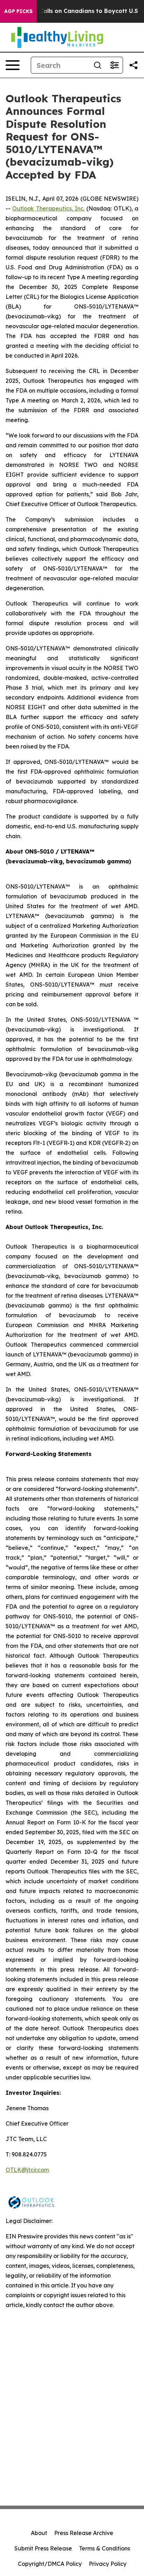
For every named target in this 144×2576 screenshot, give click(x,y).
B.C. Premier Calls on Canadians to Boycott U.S (70, 11)
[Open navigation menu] (13, 65)
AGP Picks (18, 11)
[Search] (98, 65)
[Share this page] (134, 65)
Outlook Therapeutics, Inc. (48, 208)
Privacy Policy (108, 2564)
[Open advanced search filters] (114, 65)
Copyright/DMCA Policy (50, 2564)
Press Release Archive (84, 2533)
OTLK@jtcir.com (27, 2170)
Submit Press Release (43, 2548)
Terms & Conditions (105, 2548)
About (39, 2533)
